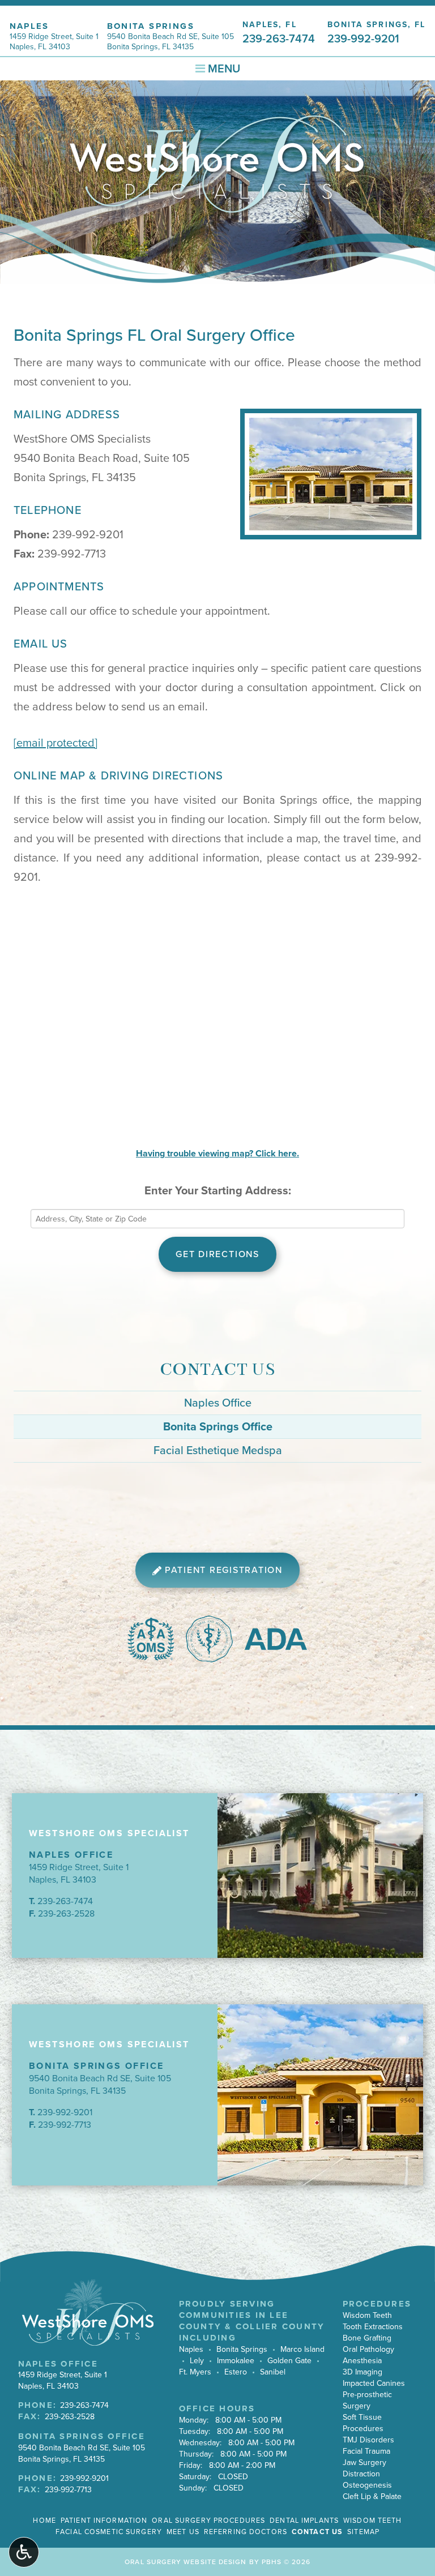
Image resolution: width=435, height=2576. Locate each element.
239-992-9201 (88, 535)
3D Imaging (362, 2372)
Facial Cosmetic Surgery (109, 2532)
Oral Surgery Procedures (208, 2521)
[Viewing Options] (24, 2552)
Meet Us (183, 2532)
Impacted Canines (374, 2383)
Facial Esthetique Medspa (218, 1451)
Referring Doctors (246, 2532)
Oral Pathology (368, 2349)
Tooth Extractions (373, 2327)
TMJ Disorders (368, 2440)
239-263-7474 (65, 1901)
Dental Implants (304, 2521)
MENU (223, 69)
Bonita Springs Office (218, 1427)
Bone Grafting (367, 2338)
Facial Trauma (366, 2451)
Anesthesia (362, 2361)
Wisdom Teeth (367, 2315)
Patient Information (104, 2521)
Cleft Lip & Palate (372, 2496)
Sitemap (363, 2532)
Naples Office (218, 1403)
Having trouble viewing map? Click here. (217, 1154)
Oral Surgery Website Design (185, 2562)
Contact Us (217, 1370)
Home (44, 2521)
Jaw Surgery (364, 2463)
